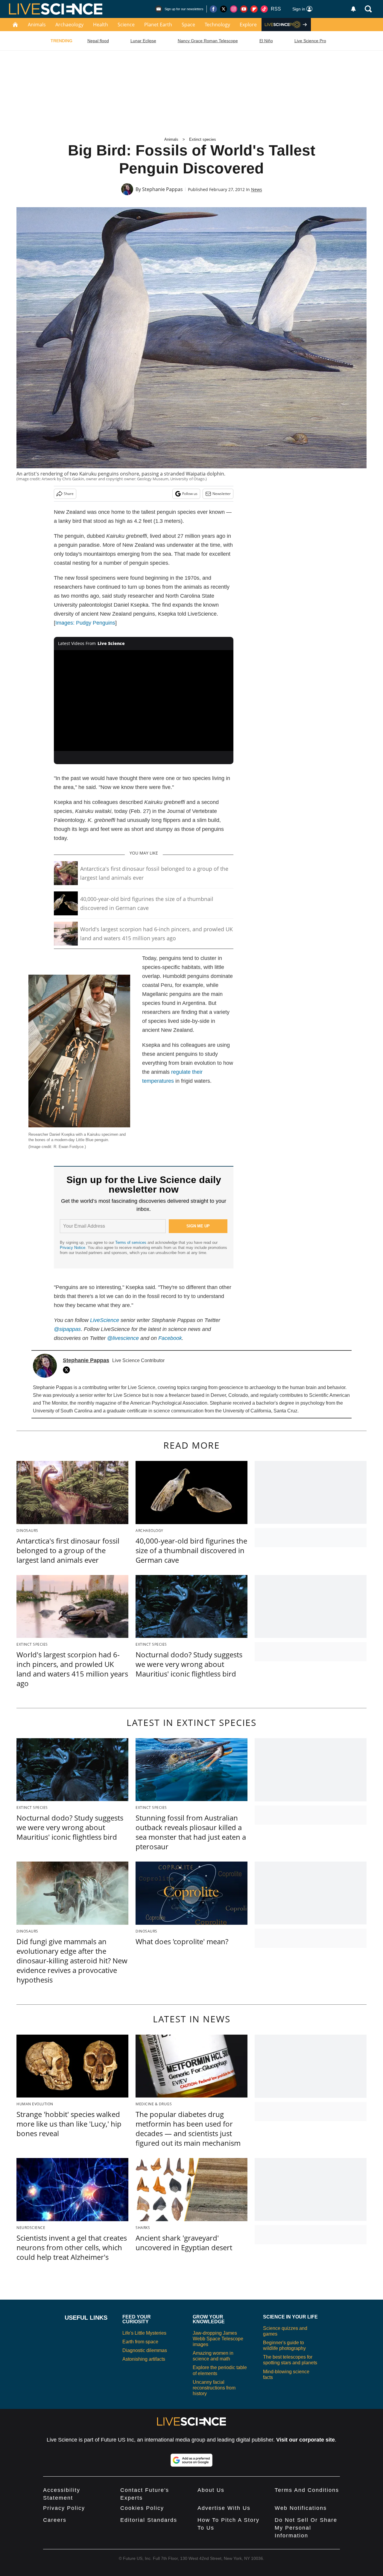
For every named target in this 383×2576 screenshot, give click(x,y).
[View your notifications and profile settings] (353, 9)
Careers (55, 2520)
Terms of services (131, 1242)
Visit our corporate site (306, 2440)
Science (126, 25)
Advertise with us (224, 2508)
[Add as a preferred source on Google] (191, 2460)
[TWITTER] (68, 1370)
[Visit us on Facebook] (213, 9)
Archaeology (69, 25)
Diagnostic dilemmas (145, 2350)
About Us (211, 2490)
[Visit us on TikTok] (264, 9)
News (257, 189)
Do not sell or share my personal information (306, 2528)
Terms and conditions (307, 2490)
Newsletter (222, 494)
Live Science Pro (310, 41)
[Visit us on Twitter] (224, 9)
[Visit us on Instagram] (234, 9)
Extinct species (203, 139)
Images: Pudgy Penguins (85, 623)
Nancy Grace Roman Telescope (208, 41)
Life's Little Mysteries (144, 2333)
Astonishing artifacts (144, 2359)
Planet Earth (158, 25)
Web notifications (301, 2508)
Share (69, 494)
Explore (248, 25)
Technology (217, 25)
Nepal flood (98, 41)
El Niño (266, 41)
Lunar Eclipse (143, 41)
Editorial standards (149, 2520)
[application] (144, 701)
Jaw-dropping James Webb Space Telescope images (218, 2339)
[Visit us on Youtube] (244, 9)
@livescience (123, 1338)
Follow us (190, 494)
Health (101, 25)
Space (188, 25)
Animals (37, 25)
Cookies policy (142, 2508)
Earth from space (140, 2342)
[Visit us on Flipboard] (254, 9)
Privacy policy (64, 2508)
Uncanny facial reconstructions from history (214, 2388)
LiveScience (105, 1320)
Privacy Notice (73, 1248)
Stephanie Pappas (162, 189)
